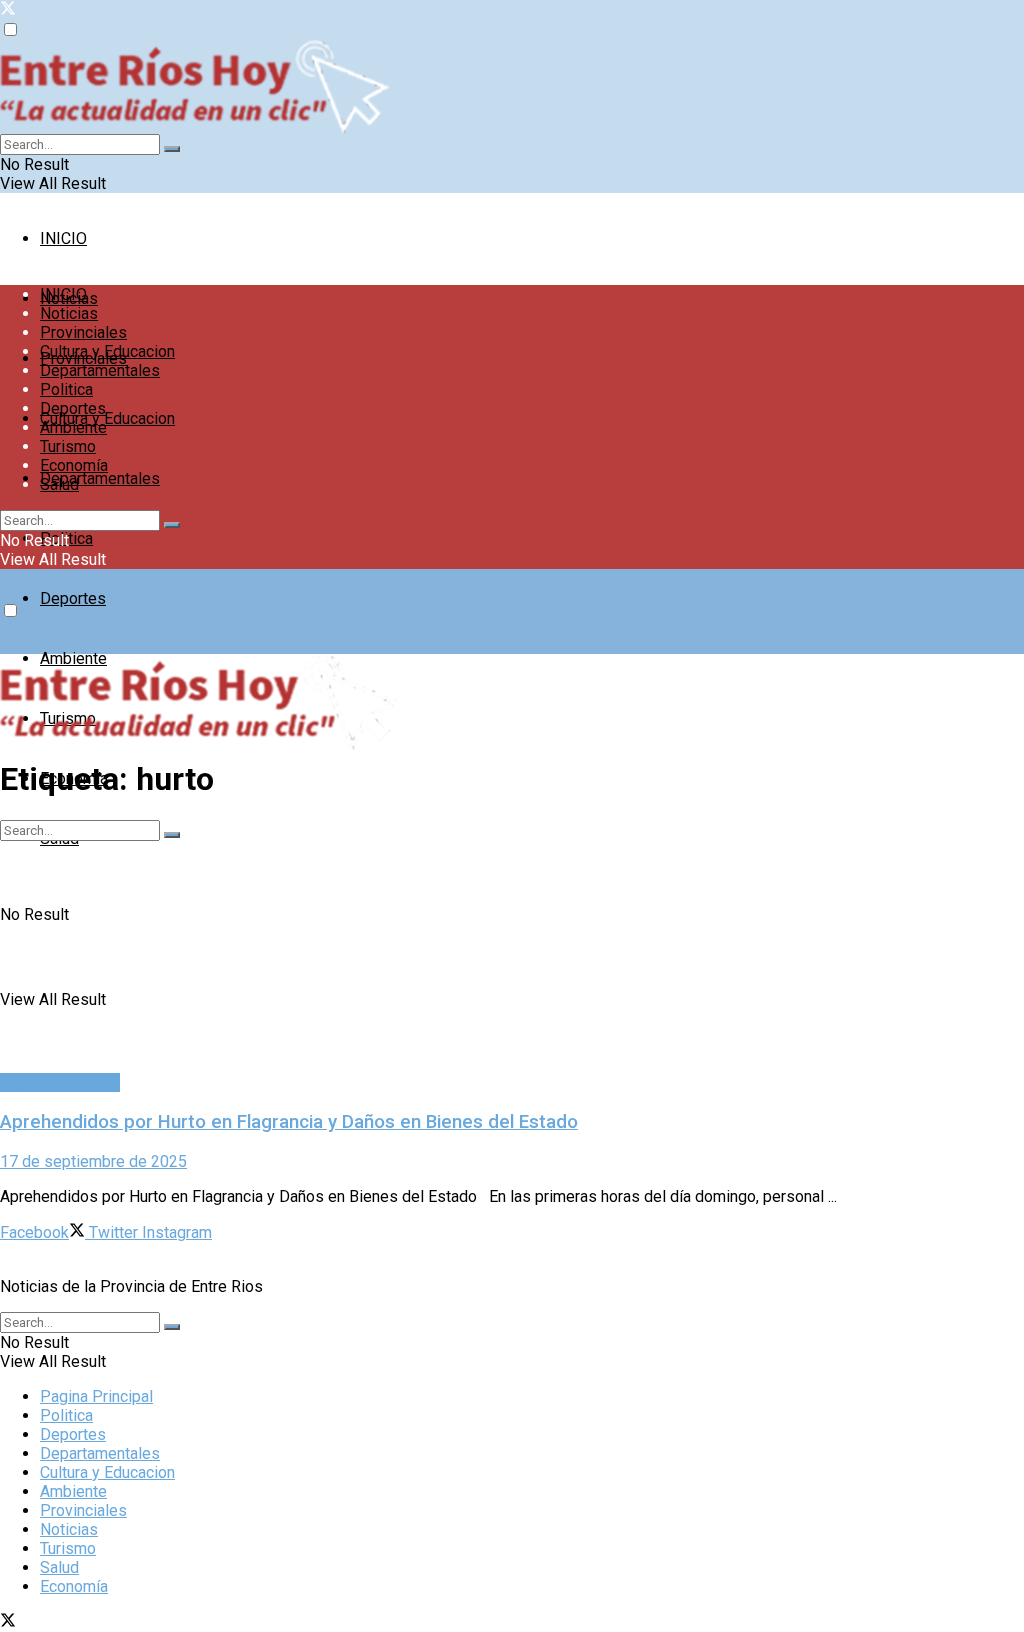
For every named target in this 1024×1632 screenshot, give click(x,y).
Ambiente (73, 427)
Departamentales (100, 478)
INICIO (63, 238)
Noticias (69, 313)
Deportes (73, 598)
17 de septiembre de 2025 (93, 1161)
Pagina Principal (96, 1396)
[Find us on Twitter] (8, 10)
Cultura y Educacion (107, 418)
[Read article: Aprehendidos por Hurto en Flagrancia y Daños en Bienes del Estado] (512, 946)
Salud (59, 484)
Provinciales (83, 332)
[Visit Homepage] (512, 87)
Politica (66, 389)
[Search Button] (172, 149)
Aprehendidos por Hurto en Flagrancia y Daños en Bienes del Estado (289, 1122)
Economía (74, 465)
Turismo (68, 446)
